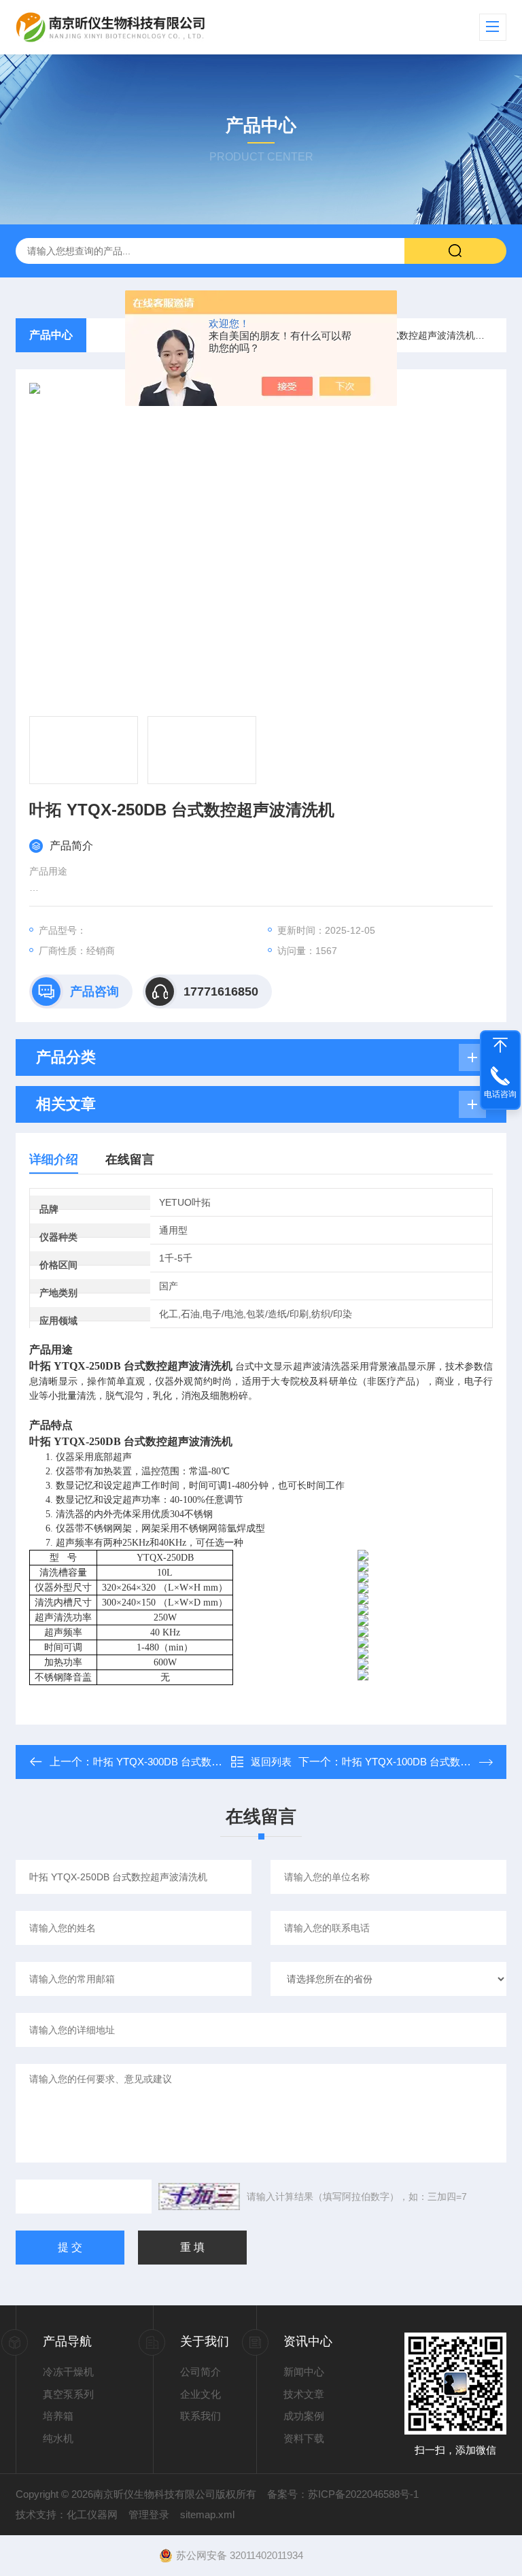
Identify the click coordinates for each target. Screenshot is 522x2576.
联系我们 (201, 2416)
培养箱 (58, 2416)
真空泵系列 (68, 2394)
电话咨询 (500, 1094)
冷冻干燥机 (68, 2372)
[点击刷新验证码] (199, 2197)
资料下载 (304, 2438)
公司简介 (201, 2372)
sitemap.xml (207, 2514)
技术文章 (304, 2394)
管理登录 (149, 2514)
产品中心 (51, 335)
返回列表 (271, 1762)
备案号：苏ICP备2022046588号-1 (343, 2494)
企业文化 (201, 2394)
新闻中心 (304, 2372)
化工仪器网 (92, 2514)
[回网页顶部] (500, 1045)
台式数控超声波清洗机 (428, 335)
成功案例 (304, 2416)
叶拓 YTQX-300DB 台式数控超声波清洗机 (188, 1762)
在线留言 (130, 1159)
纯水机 (58, 2438)
